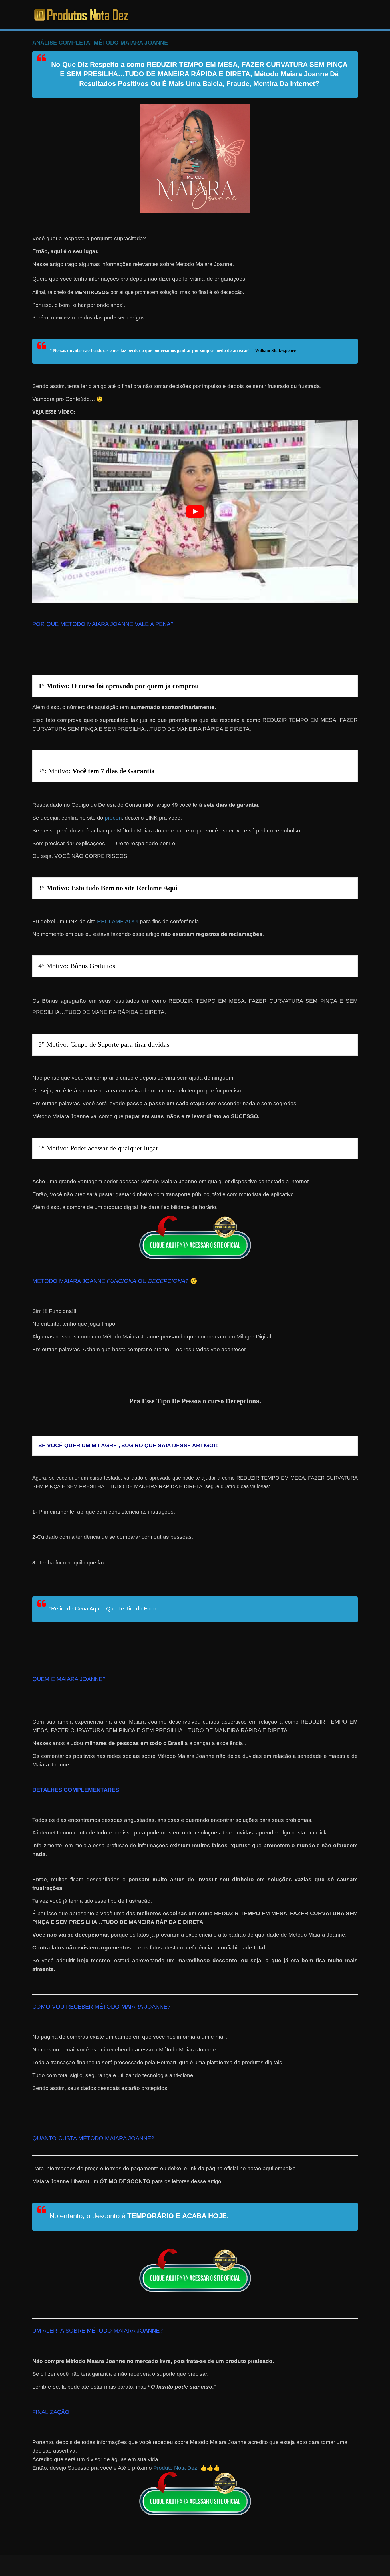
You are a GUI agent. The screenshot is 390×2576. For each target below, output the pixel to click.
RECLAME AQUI (118, 921)
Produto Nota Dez (175, 2468)
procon (113, 818)
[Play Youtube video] (195, 512)
